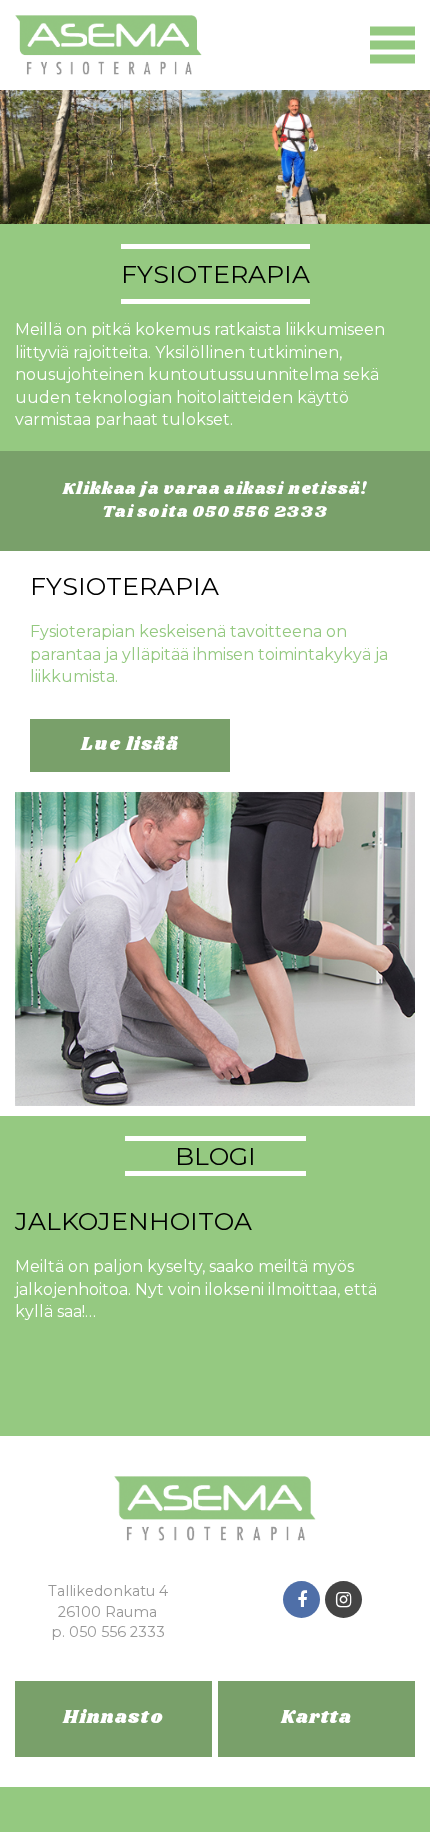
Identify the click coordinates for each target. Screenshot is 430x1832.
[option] (215, 375)
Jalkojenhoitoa (133, 1221)
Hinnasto (113, 1718)
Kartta (316, 1718)
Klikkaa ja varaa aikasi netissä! (215, 490)
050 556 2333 (260, 512)
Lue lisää (130, 745)
